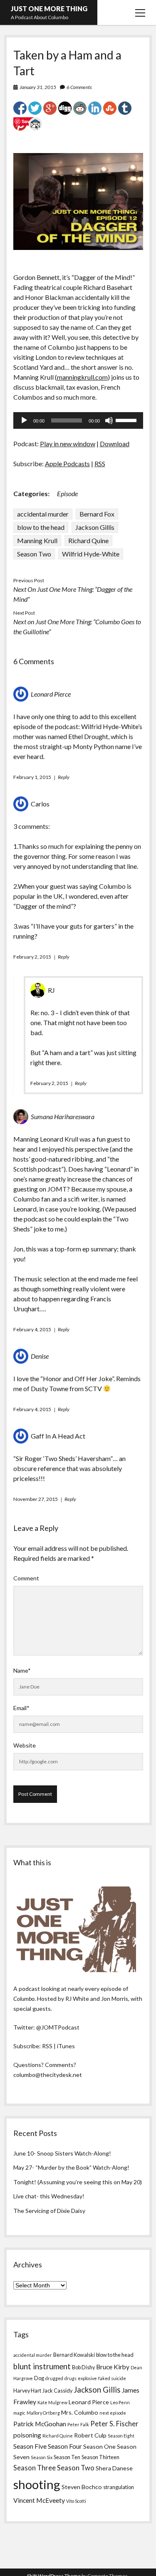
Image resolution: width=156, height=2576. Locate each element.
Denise (40, 1356)
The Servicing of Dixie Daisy (49, 2211)
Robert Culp (90, 2435)
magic (19, 2413)
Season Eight (121, 2436)
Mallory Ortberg (43, 2413)
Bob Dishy (83, 2367)
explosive (87, 2378)
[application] (78, 420)
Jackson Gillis (95, 527)
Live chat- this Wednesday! (49, 2196)
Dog (39, 2378)
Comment (26, 1578)
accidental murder (43, 514)
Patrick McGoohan (40, 2424)
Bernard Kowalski (74, 2355)
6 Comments (79, 87)
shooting (37, 2484)
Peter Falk (78, 2424)
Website (25, 1745)
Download (115, 444)
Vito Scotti (76, 2501)
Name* (22, 1670)
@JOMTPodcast (58, 2027)
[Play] (24, 420)
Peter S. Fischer (114, 2424)
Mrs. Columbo (80, 2412)
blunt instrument (42, 2366)
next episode (113, 2413)
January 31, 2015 (38, 87)
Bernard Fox (97, 514)
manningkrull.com (82, 377)
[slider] (127, 420)
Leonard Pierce (51, 694)
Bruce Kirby (113, 2367)
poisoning (27, 2435)
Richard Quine (88, 540)
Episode (67, 493)
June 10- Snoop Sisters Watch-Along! (62, 2153)
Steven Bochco (82, 2487)
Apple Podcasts (67, 464)
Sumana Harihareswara (63, 1116)
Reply (64, 777)
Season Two (34, 554)
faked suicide (112, 2378)
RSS (100, 464)
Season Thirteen (100, 2457)
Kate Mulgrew (52, 2402)
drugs (71, 2378)
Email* (21, 1708)
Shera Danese (114, 2468)
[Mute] (109, 420)
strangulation (119, 2487)
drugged (54, 2378)
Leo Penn (120, 2402)
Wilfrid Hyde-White (91, 554)
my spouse (111, 1189)
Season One (99, 2446)
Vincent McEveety (39, 2500)
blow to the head (41, 527)
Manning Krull (37, 540)
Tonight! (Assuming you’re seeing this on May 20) (78, 2182)
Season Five (30, 2446)
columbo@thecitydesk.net (48, 2075)
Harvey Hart (27, 2391)
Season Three (35, 2468)
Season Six (42, 2457)
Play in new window (68, 444)
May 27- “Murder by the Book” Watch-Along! (71, 2167)
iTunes (66, 2046)
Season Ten (67, 2457)
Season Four (65, 2446)
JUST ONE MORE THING (49, 9)
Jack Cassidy (57, 2391)
